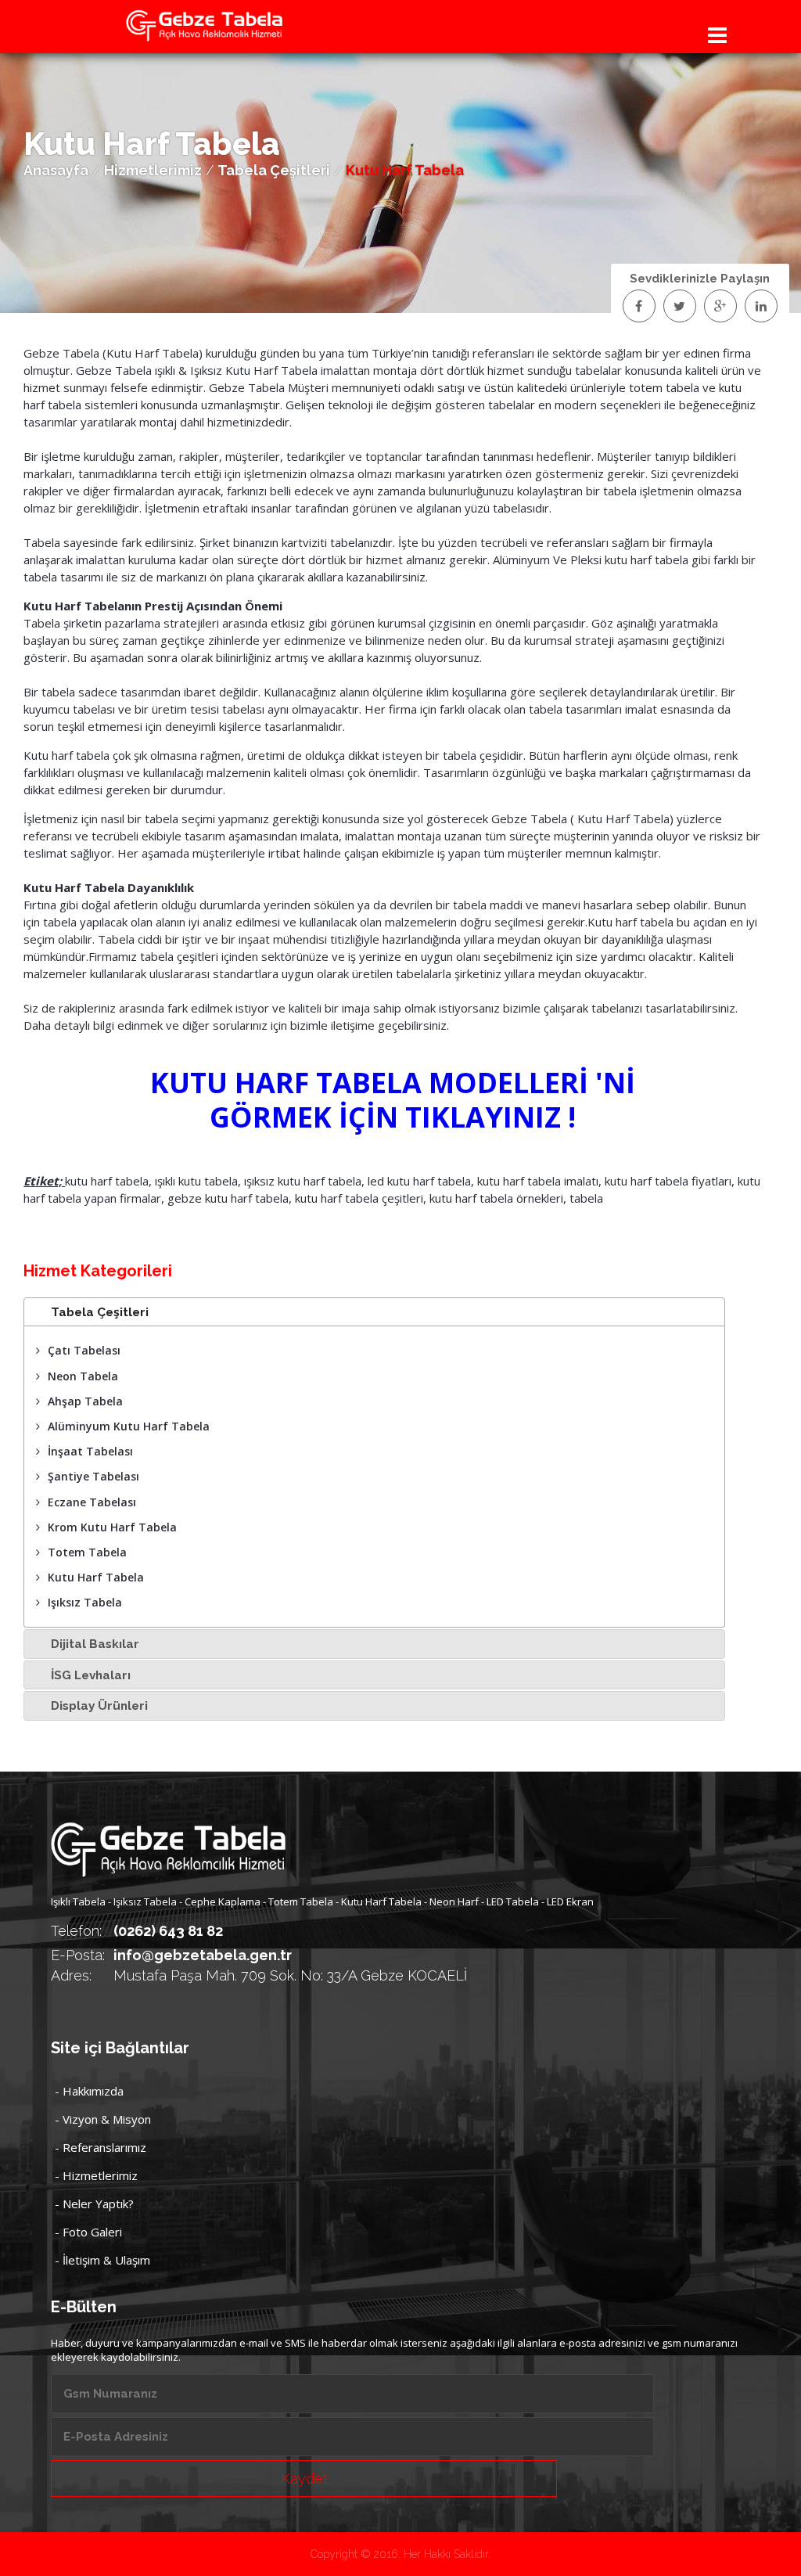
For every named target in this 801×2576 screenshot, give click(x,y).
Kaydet (304, 2479)
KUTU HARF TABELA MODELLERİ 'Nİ (393, 1083)
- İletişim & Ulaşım (102, 2260)
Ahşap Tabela (85, 1401)
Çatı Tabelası (84, 1350)
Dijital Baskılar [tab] (95, 1644)
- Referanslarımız (101, 2147)
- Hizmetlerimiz (96, 2175)
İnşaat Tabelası (90, 1451)
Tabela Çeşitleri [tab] (100, 1312)
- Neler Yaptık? (94, 2204)
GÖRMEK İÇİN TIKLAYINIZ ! (393, 1117)
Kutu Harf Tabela (96, 1577)
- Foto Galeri (88, 2232)
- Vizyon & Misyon (103, 2119)
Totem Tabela (87, 1552)
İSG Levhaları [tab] (91, 1675)
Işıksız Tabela (85, 1602)
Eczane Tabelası (92, 1502)
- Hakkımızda (89, 2091)
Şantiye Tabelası (93, 1476)
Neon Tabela (83, 1376)
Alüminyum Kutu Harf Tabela (129, 1426)
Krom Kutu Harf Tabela (112, 1527)
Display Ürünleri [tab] (99, 1706)
